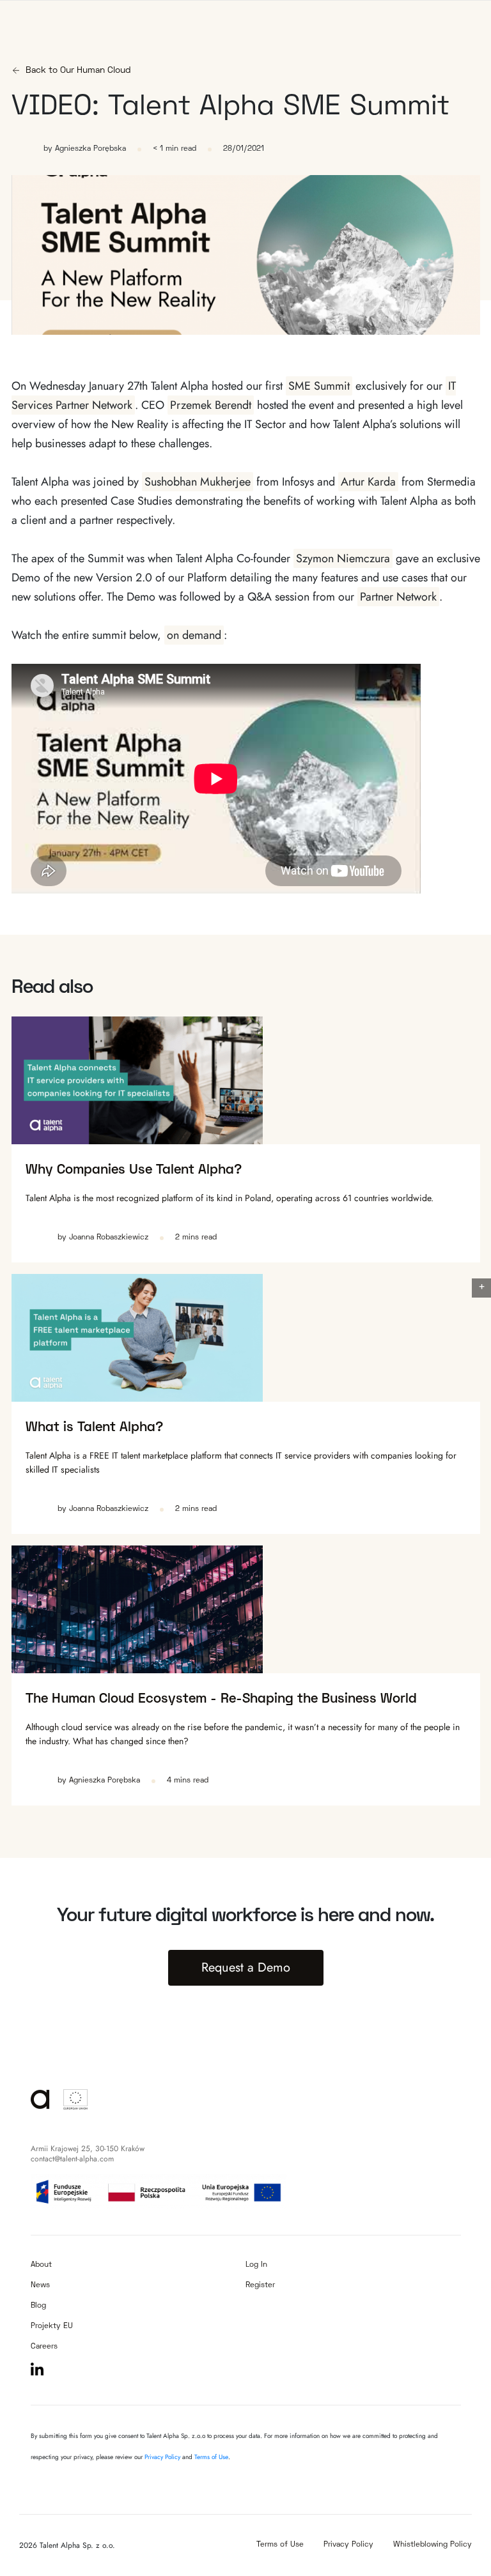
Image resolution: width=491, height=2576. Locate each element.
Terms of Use (211, 2457)
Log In (256, 2265)
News (40, 2286)
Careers (44, 2347)
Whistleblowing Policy (433, 2545)
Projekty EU (52, 2327)
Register (260, 2286)
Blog (38, 2306)
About (41, 2265)
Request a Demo (246, 1967)
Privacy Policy (163, 2457)
